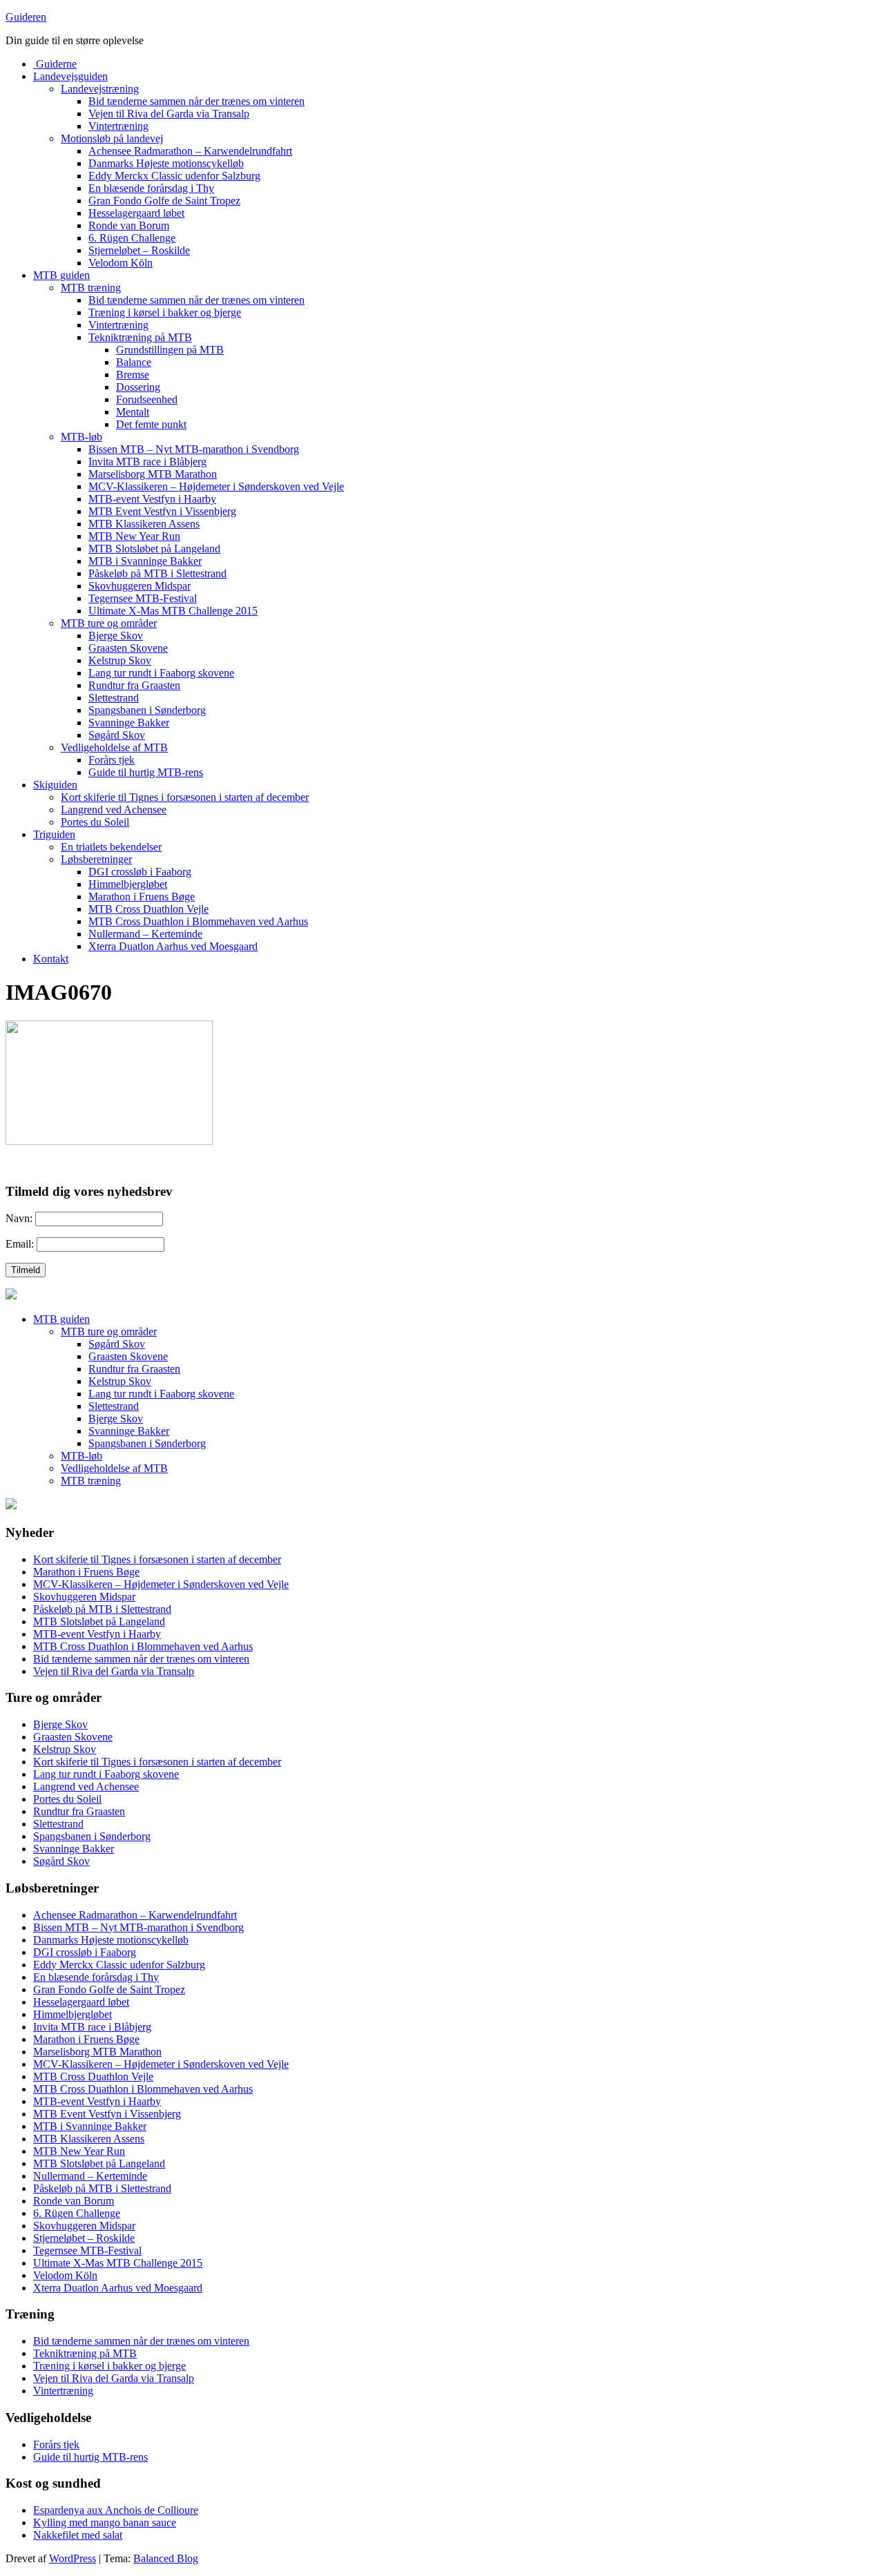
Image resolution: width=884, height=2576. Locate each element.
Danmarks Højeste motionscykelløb (166, 163)
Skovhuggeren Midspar (140, 586)
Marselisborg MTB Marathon (153, 474)
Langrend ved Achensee (114, 810)
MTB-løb (81, 437)
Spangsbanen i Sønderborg (147, 710)
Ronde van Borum (129, 225)
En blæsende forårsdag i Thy (151, 188)
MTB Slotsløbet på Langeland (154, 549)
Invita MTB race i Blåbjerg (147, 462)
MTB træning (91, 288)
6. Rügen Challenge (132, 238)
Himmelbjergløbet (128, 884)
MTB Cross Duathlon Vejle (148, 909)
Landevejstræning (100, 89)
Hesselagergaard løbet (136, 213)
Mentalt (133, 412)
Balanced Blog (166, 2558)
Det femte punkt (151, 424)
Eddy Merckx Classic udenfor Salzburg (174, 176)
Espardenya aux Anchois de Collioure (116, 2510)
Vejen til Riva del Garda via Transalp (169, 114)
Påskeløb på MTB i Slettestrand (157, 573)
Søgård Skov (117, 735)
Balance (134, 362)
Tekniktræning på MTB (140, 337)
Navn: (19, 1218)
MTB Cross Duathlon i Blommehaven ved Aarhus (198, 921)
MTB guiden (61, 275)
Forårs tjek (112, 760)
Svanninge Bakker (129, 723)
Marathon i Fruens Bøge (142, 897)
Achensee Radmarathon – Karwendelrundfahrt (190, 151)
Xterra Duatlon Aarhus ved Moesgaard (173, 946)
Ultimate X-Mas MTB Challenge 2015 (173, 611)
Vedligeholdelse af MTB (114, 747)
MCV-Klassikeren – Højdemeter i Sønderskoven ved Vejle (216, 486)
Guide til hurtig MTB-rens (146, 772)
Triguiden (54, 834)
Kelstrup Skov (120, 660)
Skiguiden (55, 785)
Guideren (26, 17)
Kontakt (51, 959)
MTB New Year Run (134, 536)
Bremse (133, 375)
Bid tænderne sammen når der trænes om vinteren (196, 101)
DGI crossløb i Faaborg (140, 872)
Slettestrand (114, 698)
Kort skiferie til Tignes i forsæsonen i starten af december (185, 797)
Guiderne (55, 64)
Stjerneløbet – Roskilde (139, 250)
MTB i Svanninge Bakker (145, 561)
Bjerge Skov (116, 636)
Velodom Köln (121, 263)
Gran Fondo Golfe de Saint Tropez (164, 201)
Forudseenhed (147, 399)
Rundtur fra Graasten (134, 685)
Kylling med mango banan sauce (105, 2522)
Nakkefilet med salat (78, 2535)
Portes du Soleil (95, 822)
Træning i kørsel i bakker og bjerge (165, 312)
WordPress (73, 2558)
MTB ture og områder (109, 623)
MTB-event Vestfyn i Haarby (152, 499)
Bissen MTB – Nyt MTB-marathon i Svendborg (194, 449)
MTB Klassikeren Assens (144, 524)
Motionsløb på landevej (112, 138)
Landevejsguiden (70, 76)
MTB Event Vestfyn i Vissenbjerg (162, 511)
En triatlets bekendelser (111, 847)
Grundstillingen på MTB (170, 350)
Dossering (138, 387)
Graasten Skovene (128, 648)
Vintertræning (118, 126)
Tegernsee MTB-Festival (143, 598)
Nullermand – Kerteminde (145, 934)
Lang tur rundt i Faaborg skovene (161, 673)
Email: (20, 1244)
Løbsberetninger (96, 859)
